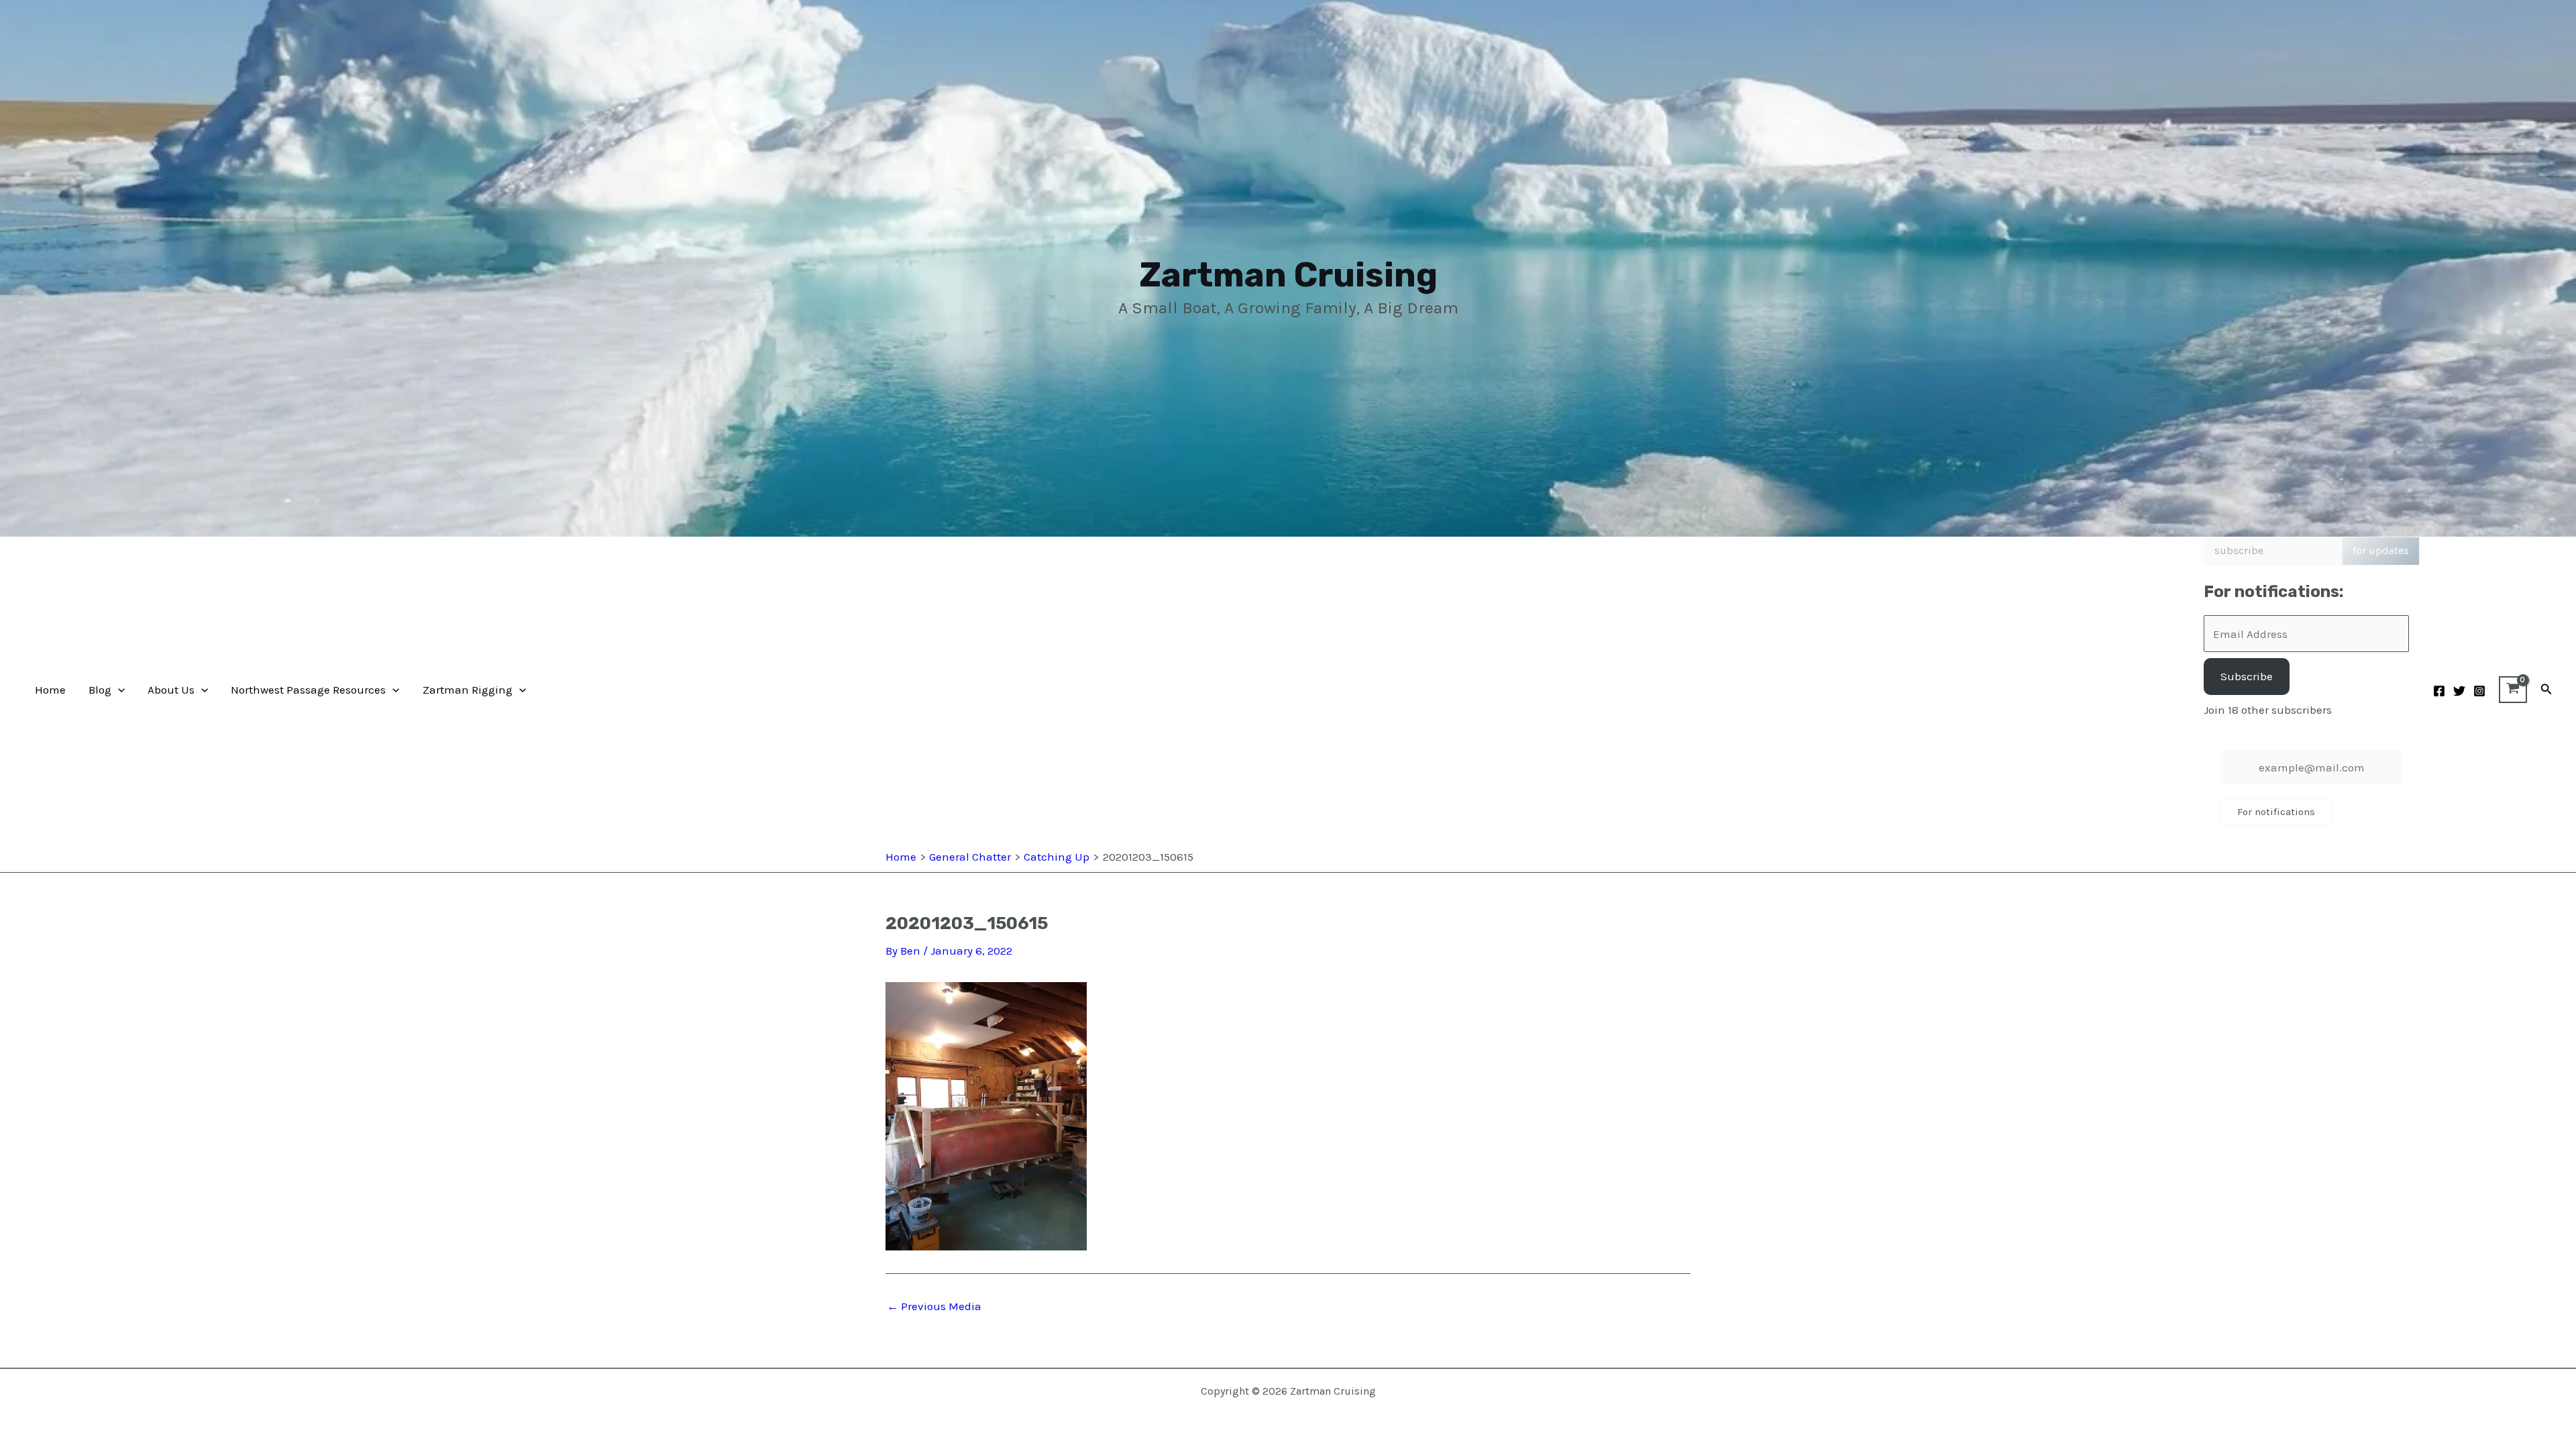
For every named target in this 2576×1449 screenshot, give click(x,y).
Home (50, 690)
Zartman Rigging (468, 690)
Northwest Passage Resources (308, 690)
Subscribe (2247, 676)
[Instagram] (2479, 691)
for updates (2381, 550)
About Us (171, 690)
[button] (118, 690)
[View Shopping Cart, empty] (2513, 690)
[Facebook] (2439, 691)
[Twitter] (2459, 691)
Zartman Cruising (1288, 275)
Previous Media (934, 1306)
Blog (100, 690)
